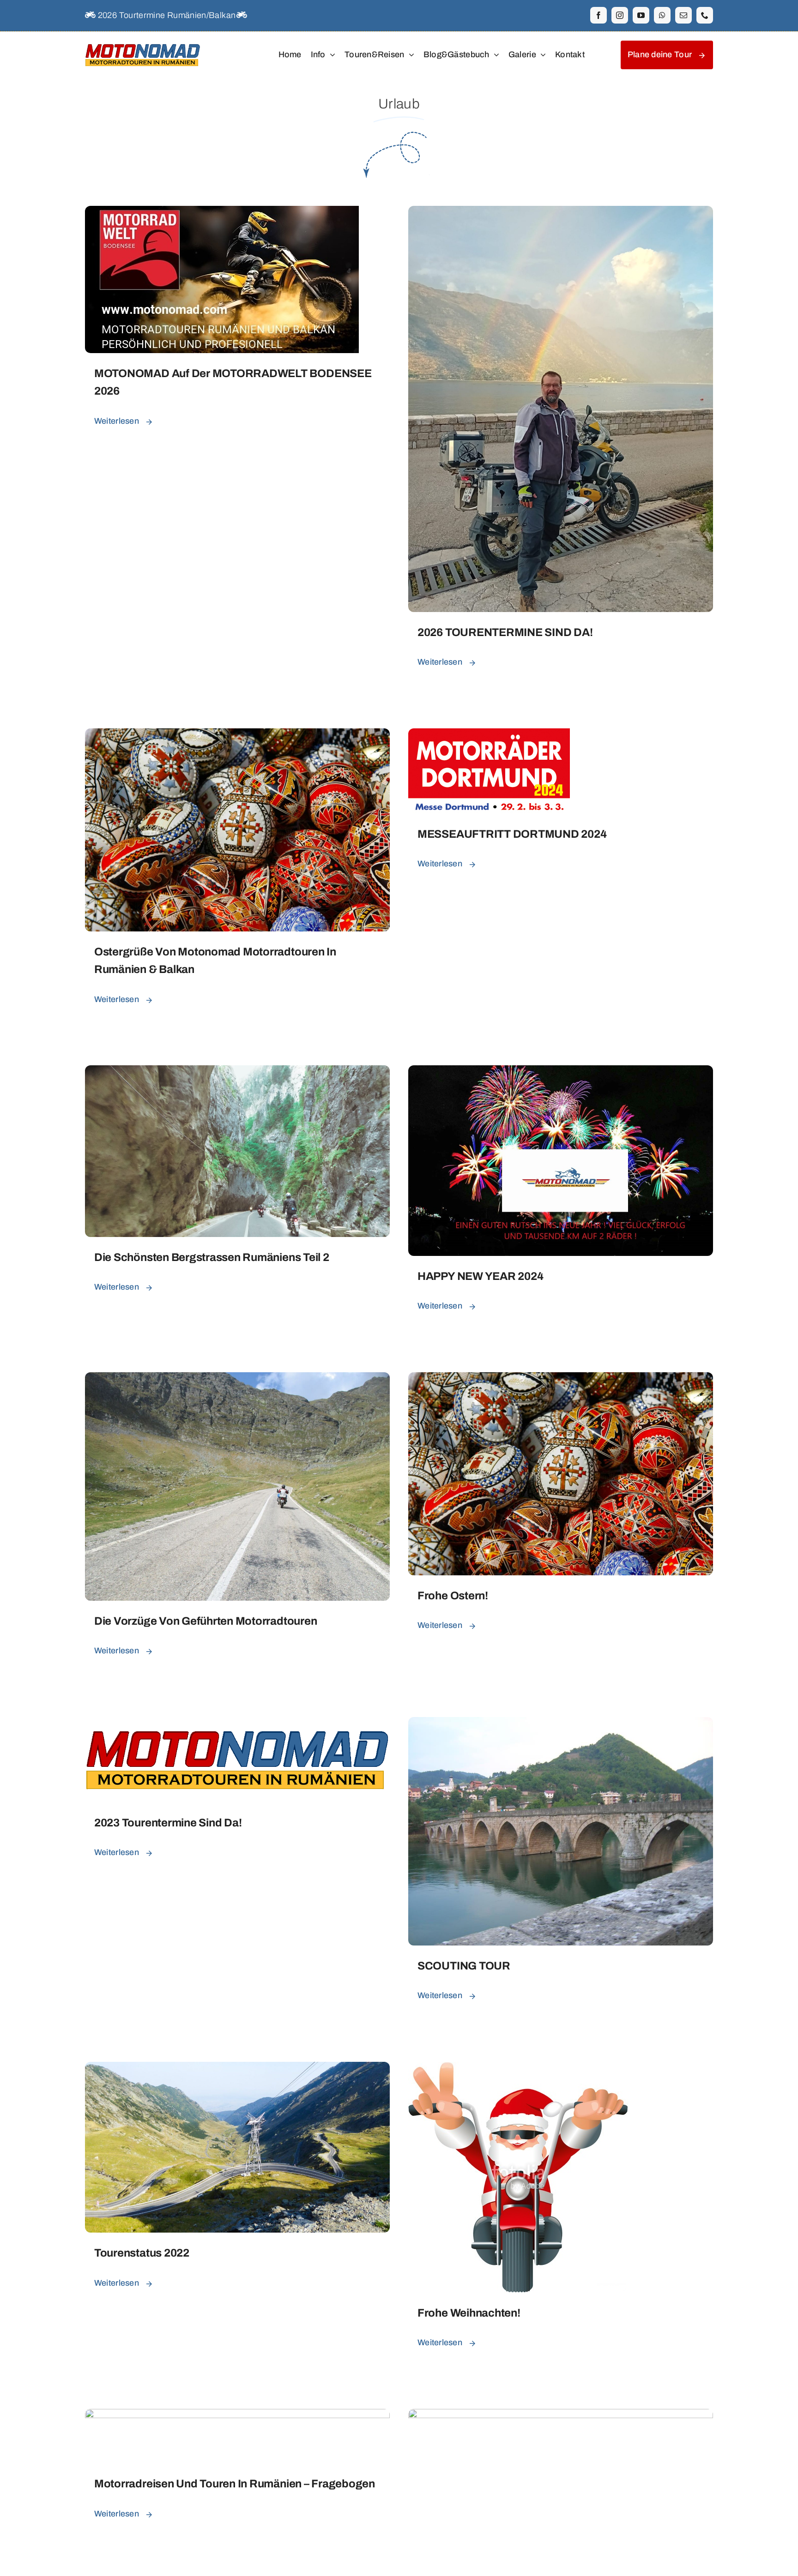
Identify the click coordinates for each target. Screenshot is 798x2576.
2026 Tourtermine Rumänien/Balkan (166, 15)
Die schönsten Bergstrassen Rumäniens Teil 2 (212, 1257)
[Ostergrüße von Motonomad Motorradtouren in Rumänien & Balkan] (237, 735)
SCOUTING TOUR (464, 1966)
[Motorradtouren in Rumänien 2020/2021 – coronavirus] (561, 2416)
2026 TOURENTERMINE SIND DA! (505, 632)
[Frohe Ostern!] (561, 1379)
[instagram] (620, 15)
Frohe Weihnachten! (469, 2313)
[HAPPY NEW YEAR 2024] (561, 1072)
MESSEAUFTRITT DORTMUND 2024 (512, 834)
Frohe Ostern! (453, 1596)
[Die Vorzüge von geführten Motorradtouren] (237, 1379)
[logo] (143, 43)
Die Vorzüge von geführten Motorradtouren (206, 1621)
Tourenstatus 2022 (142, 2253)
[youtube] (641, 15)
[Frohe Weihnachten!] (518, 2069)
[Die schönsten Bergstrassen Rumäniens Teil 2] (237, 1072)
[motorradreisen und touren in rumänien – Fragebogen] (237, 2416)
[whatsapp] (662, 15)
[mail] (683, 15)
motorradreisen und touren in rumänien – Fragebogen (235, 2484)
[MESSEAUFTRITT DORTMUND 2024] (489, 735)
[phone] (705, 15)
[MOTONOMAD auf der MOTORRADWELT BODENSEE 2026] (222, 213)
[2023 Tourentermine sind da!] (237, 1724)
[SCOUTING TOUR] (561, 1724)
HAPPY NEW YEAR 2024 (480, 1276)
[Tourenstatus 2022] (237, 2069)
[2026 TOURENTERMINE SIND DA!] (561, 213)
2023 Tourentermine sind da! (168, 1823)
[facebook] (598, 15)
